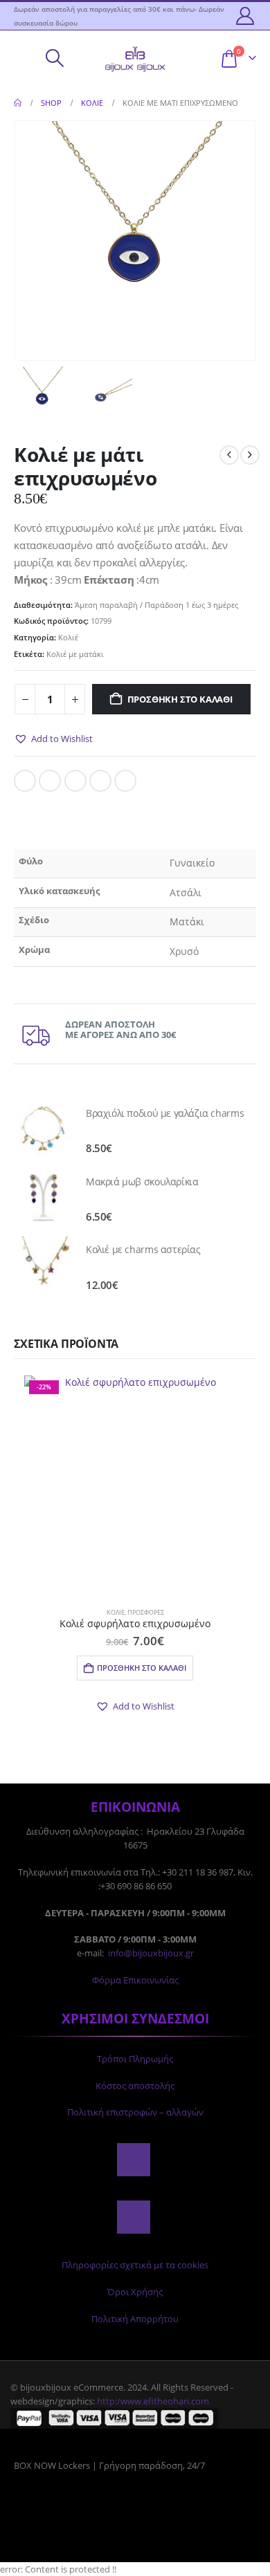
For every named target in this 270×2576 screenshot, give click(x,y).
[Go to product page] (43, 1129)
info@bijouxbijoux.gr (151, 1953)
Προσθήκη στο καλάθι (180, 699)
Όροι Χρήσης (135, 2292)
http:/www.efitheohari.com (153, 2401)
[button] (24, 58)
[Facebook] (134, 2160)
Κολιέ (68, 637)
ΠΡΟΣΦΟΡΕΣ (146, 1612)
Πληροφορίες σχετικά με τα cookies (135, 2265)
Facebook (25, 781)
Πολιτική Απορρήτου (135, 2319)
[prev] (229, 455)
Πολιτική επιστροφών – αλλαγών (135, 2112)
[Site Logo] (135, 58)
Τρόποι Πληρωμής (135, 2059)
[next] (250, 455)
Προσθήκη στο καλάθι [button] (142, 1668)
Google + (100, 781)
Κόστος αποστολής (135, 2086)
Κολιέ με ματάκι (75, 654)
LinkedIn (75, 781)
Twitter (50, 781)
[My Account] (245, 16)
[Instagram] (134, 2217)
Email (125, 781)
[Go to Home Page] (18, 103)
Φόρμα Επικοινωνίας (135, 1980)
